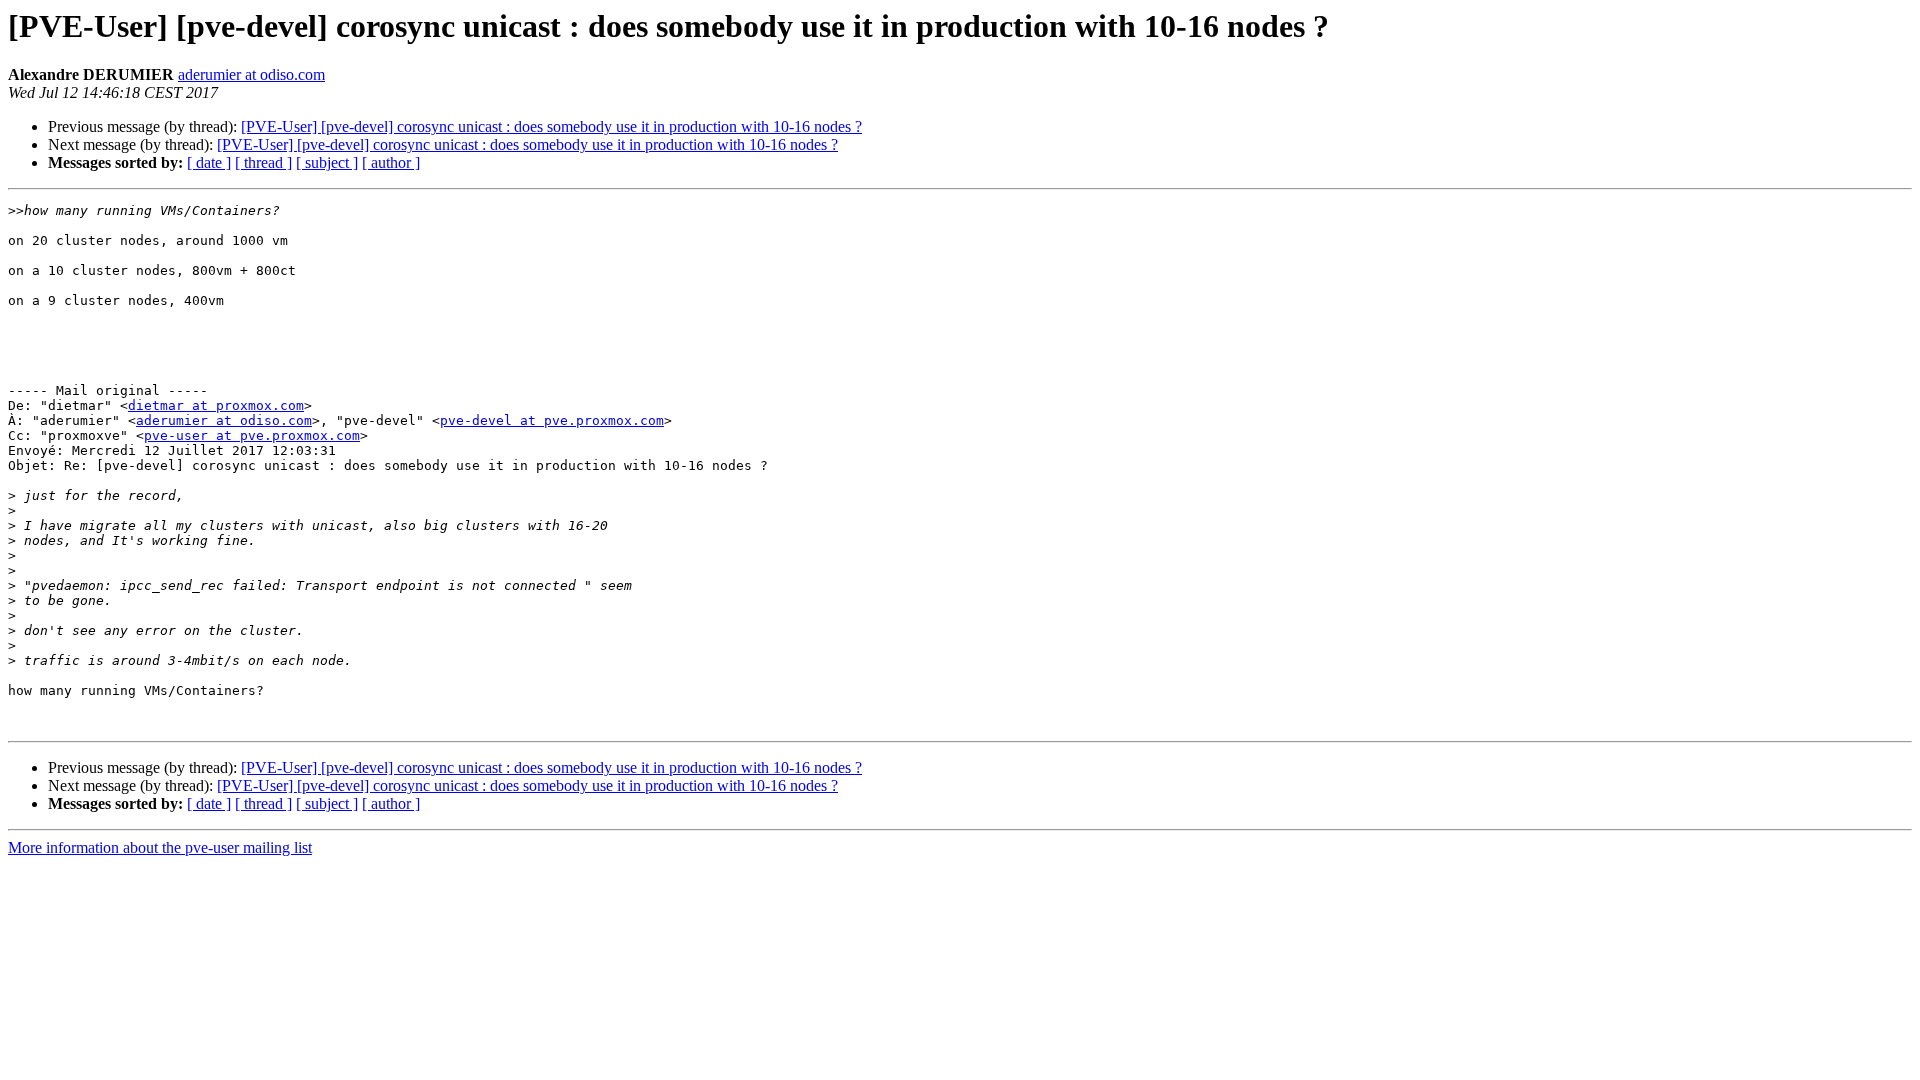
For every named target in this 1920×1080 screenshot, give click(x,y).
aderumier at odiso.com (251, 74)
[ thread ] (263, 162)
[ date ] (209, 162)
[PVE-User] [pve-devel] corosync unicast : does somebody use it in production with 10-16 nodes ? (551, 126)
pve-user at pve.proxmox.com (252, 435)
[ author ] (391, 162)
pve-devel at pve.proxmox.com (552, 420)
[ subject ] (327, 162)
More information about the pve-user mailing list (160, 847)
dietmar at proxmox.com (216, 405)
